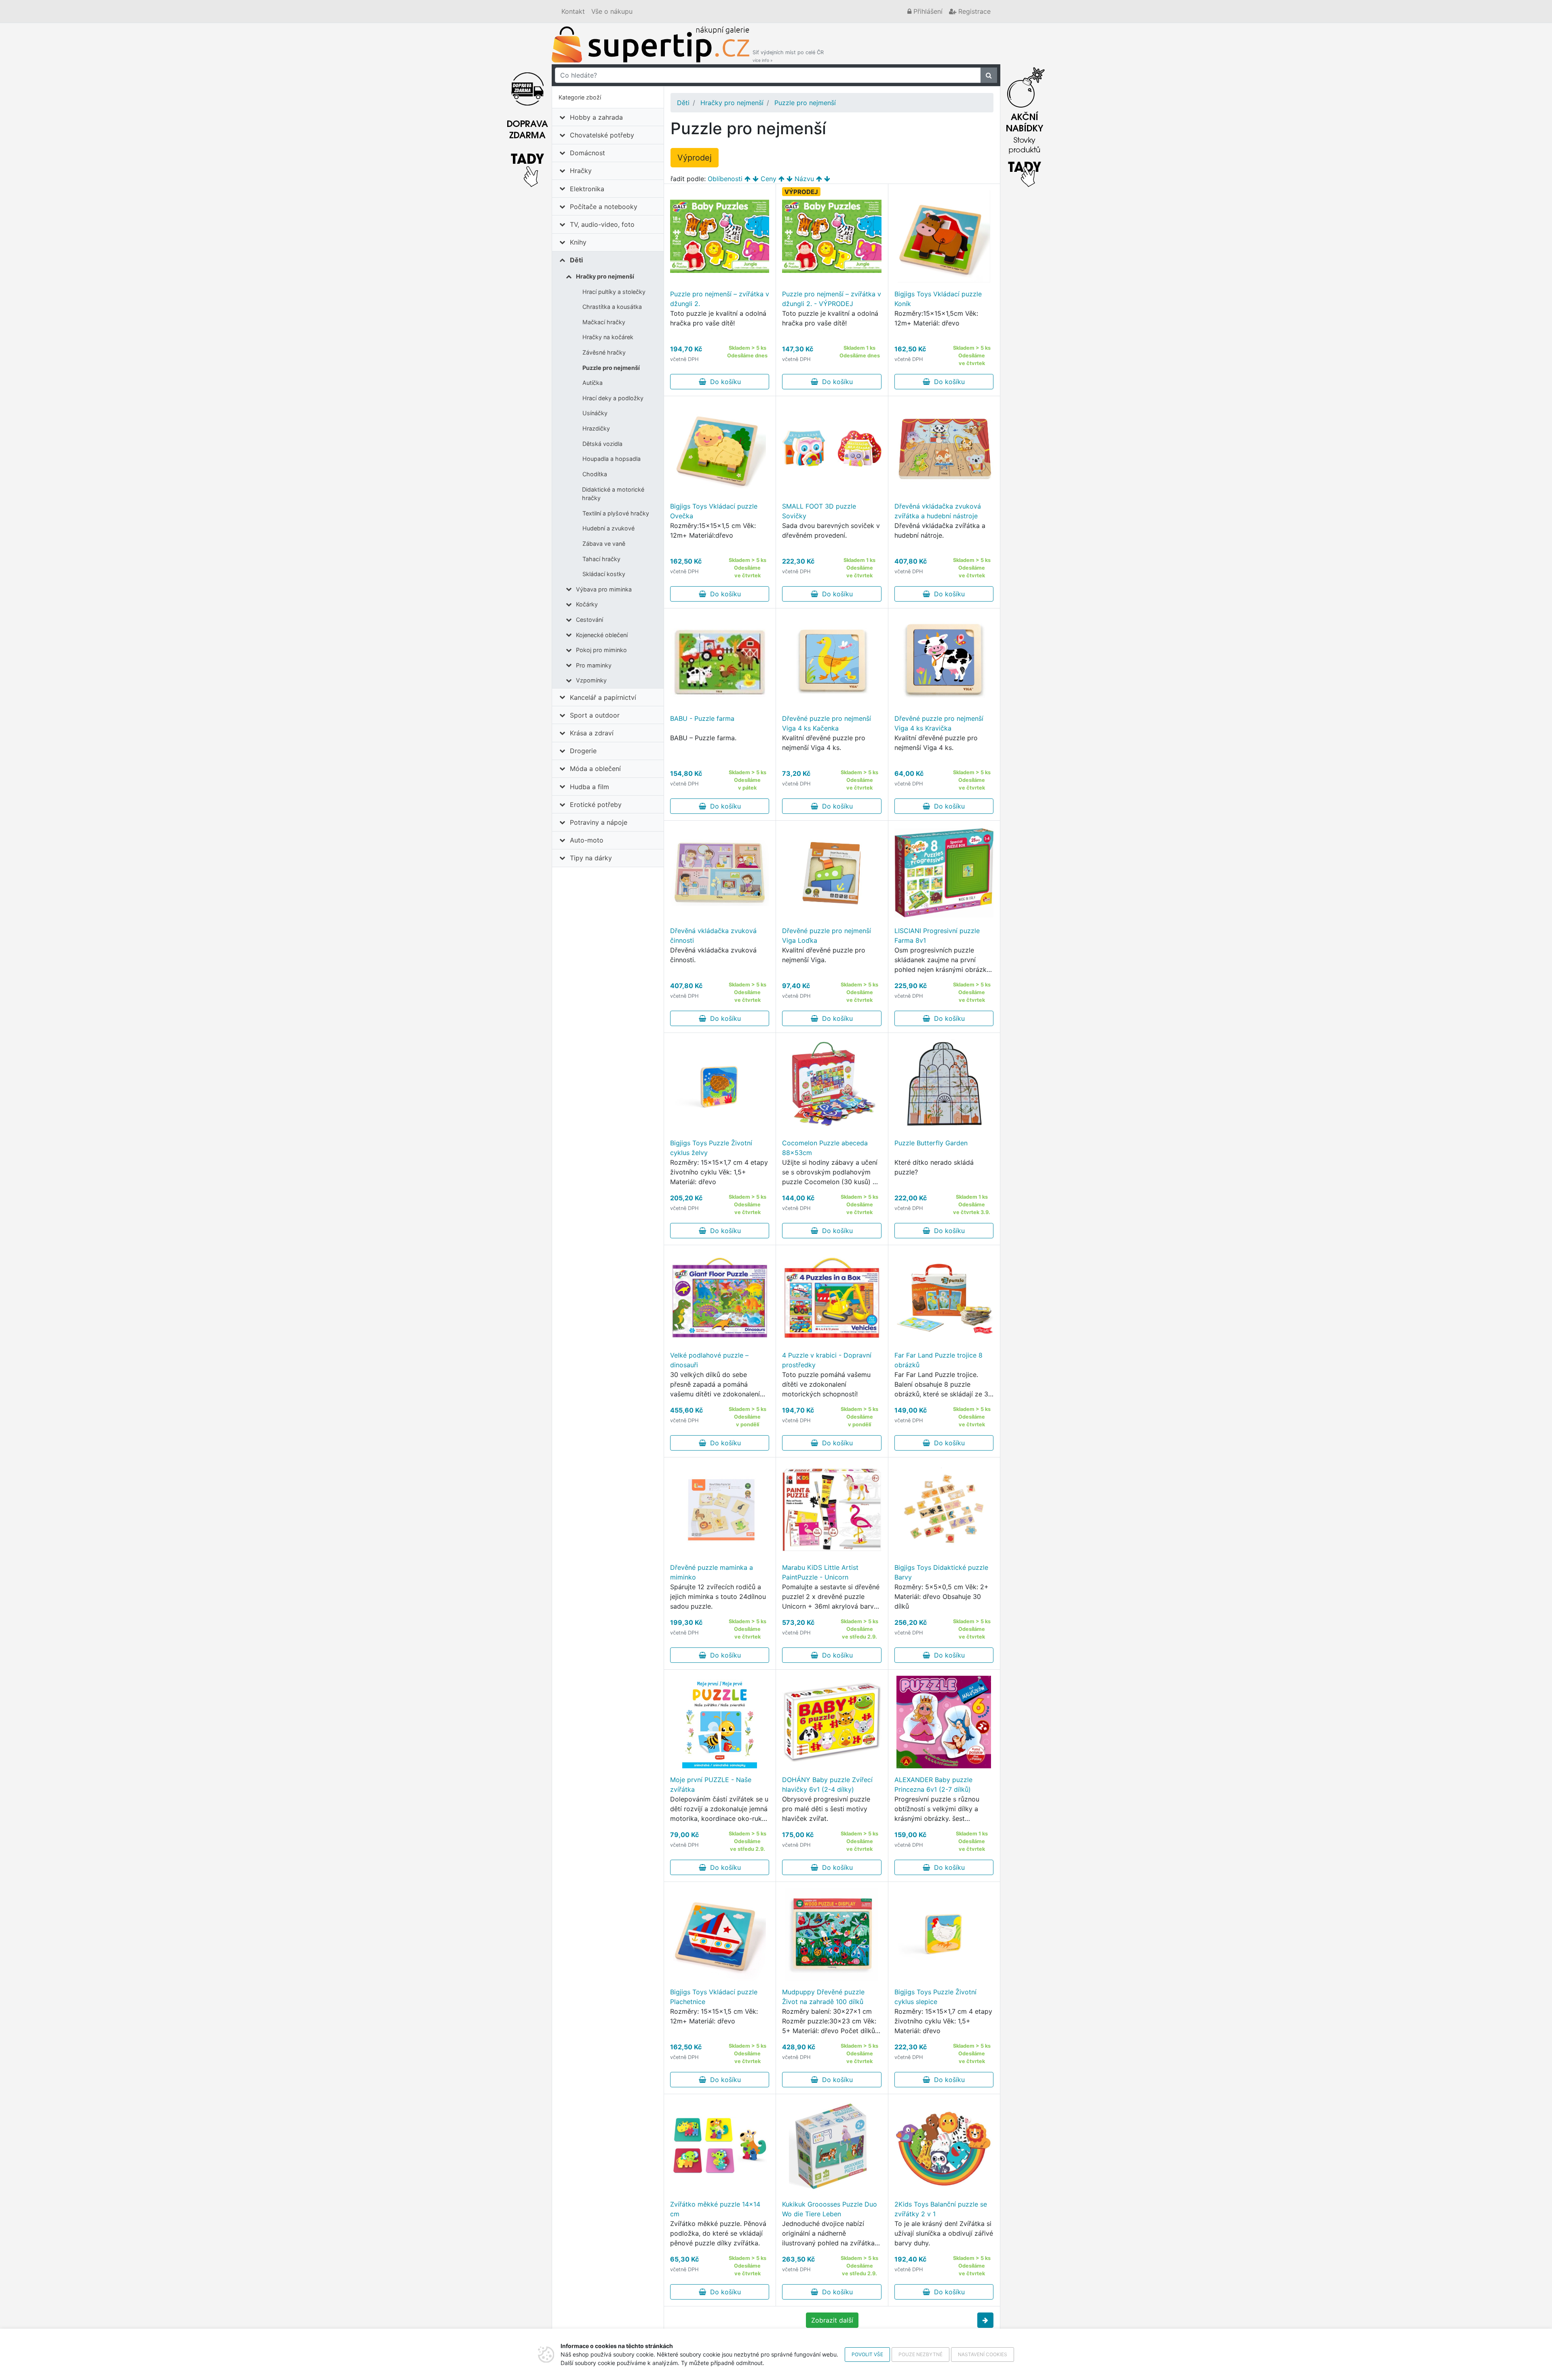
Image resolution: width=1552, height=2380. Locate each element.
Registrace (973, 11)
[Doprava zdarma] (527, 125)
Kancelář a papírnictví (603, 697)
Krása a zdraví (592, 733)
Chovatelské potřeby (602, 135)
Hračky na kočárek (608, 337)
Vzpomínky (591, 680)
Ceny (769, 179)
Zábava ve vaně (604, 544)
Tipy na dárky (591, 858)
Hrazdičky (596, 428)
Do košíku (723, 382)
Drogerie (583, 751)
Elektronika (587, 189)
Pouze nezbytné (920, 2354)
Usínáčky (595, 413)
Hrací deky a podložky (613, 398)
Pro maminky (594, 665)
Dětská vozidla (602, 444)
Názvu (804, 179)
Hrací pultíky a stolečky (614, 292)
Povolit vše (867, 2354)
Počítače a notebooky (604, 207)
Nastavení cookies (983, 2354)
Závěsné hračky (604, 352)
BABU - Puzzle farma (702, 718)
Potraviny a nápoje (599, 822)
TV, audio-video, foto (602, 224)
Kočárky (587, 604)
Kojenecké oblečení (602, 635)
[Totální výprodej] (1025, 125)
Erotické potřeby (596, 805)
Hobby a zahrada (596, 117)
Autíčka (593, 383)
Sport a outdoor (595, 715)
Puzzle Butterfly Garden (931, 1143)
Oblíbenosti (725, 179)
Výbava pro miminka (604, 589)
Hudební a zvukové (608, 528)
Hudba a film (589, 787)
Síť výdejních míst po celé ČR (788, 56)
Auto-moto (587, 840)
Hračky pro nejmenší (605, 276)
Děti (576, 260)
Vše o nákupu (612, 11)
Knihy (578, 242)
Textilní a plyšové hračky (616, 513)
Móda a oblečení (595, 769)
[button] (985, 2320)
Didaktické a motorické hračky (613, 494)
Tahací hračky (601, 559)
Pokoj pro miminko (601, 650)
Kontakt (573, 11)
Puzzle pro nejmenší (611, 368)
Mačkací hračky (604, 322)
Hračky (581, 171)
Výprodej (695, 158)
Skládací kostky (604, 574)
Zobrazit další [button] (832, 2320)
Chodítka (595, 474)
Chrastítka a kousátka (612, 307)
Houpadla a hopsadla (612, 459)
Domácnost (587, 153)
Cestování (589, 620)
